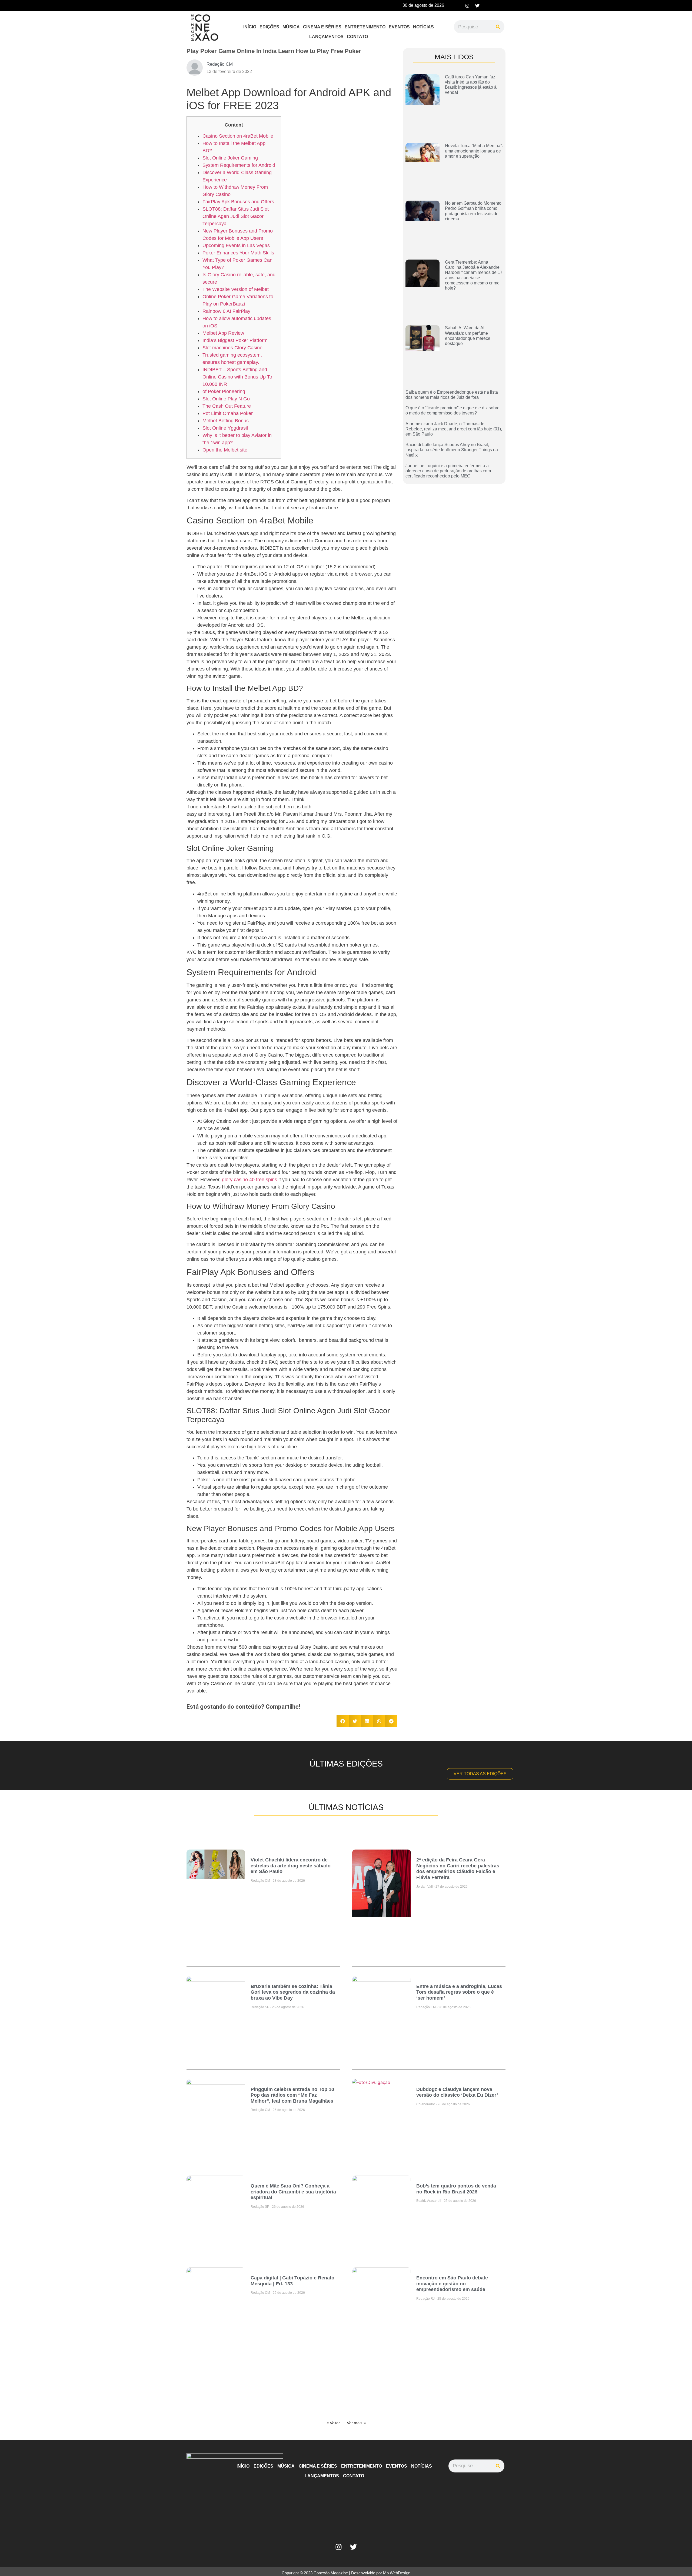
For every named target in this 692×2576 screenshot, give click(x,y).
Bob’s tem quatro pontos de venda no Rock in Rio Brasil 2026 (456, 2189)
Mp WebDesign (397, 2573)
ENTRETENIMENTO (365, 27)
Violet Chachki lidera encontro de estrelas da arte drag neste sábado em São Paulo (291, 1866)
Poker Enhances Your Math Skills (238, 253)
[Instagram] (467, 6)
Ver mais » (356, 2423)
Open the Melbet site (225, 450)
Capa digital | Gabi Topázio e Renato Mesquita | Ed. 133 (292, 2281)
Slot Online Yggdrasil (225, 428)
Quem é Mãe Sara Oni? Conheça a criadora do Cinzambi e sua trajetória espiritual (293, 2192)
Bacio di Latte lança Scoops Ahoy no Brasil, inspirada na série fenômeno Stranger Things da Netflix (452, 450)
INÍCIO (250, 27)
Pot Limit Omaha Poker (228, 413)
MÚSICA (291, 27)
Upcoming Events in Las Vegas (236, 245)
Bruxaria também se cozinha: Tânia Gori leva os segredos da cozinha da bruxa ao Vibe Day (293, 1992)
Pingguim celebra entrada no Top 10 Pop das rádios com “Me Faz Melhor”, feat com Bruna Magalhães (292, 2095)
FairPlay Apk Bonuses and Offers (238, 202)
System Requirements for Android (239, 165)
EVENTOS (399, 27)
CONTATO (357, 37)
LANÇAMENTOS (326, 37)
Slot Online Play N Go (226, 399)
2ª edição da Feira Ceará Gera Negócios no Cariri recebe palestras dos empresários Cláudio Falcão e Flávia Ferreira (458, 1869)
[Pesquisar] (498, 27)
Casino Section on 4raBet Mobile (238, 136)
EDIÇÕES (269, 27)
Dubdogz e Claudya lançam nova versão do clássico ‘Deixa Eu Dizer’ (457, 2092)
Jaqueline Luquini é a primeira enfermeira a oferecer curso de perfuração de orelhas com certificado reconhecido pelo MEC (448, 471)
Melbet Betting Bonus (226, 421)
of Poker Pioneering (224, 391)
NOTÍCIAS (423, 27)
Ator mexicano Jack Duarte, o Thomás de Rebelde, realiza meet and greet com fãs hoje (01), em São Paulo (454, 429)
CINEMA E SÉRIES (322, 27)
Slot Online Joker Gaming (230, 158)
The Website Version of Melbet (236, 289)
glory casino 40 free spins (249, 1180)
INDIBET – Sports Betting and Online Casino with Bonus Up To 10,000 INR (237, 377)
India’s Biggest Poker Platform (235, 340)
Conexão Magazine (331, 2573)
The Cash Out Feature (227, 406)
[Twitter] (477, 6)
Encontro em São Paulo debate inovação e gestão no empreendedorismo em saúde (452, 2284)
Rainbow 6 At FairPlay (226, 311)
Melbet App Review (223, 333)
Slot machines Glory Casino (232, 348)
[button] (343, 1721)
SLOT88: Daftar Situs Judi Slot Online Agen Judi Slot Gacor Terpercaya (236, 216)
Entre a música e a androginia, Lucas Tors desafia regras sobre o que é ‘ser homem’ (459, 1992)
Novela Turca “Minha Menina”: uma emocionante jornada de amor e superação (474, 151)
